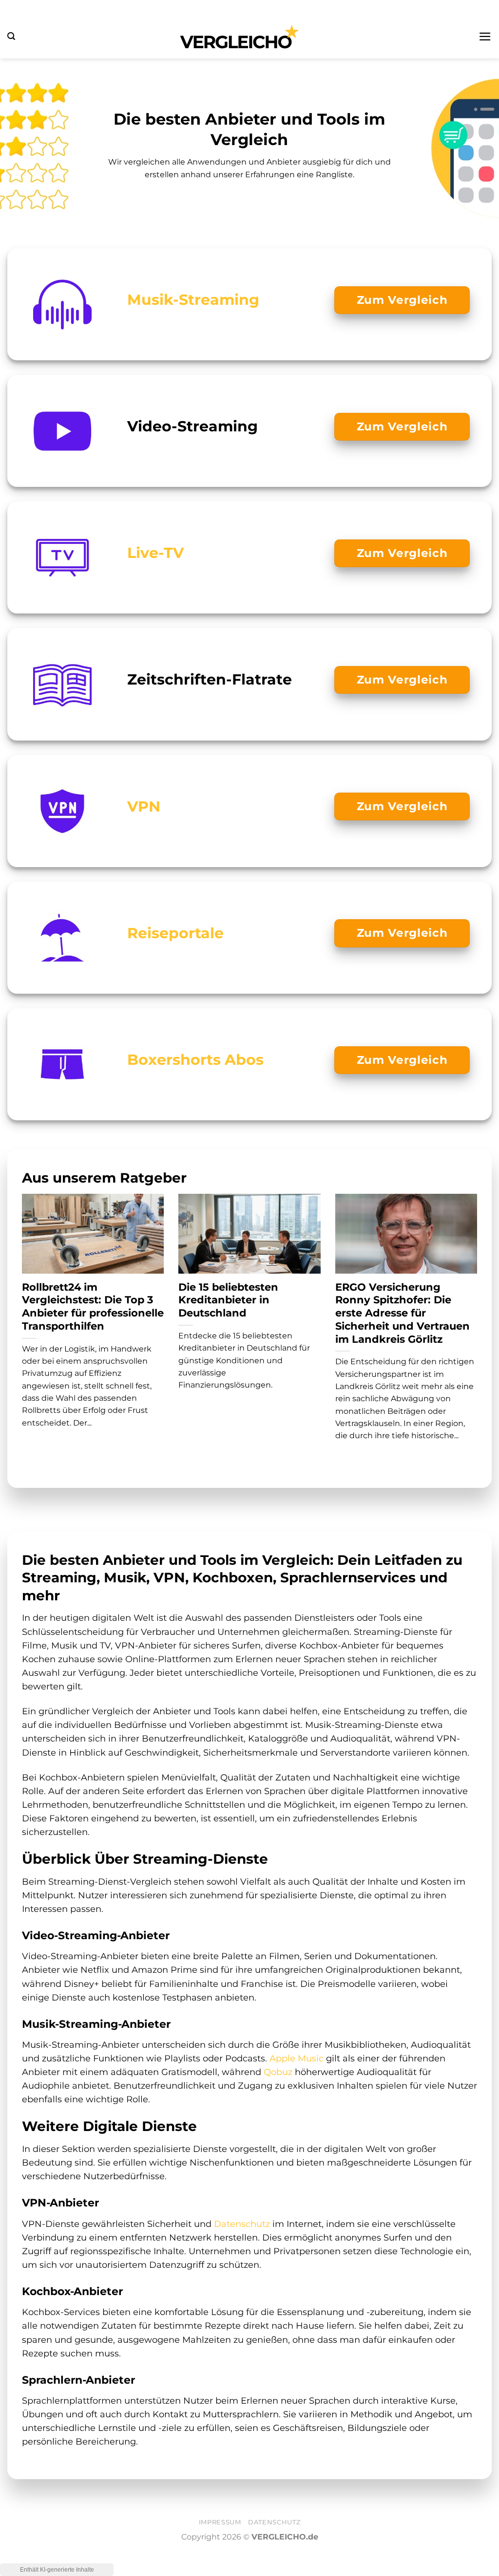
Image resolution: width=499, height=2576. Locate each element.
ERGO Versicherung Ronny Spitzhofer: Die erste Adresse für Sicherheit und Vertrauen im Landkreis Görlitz (403, 1313)
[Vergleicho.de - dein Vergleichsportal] (240, 37)
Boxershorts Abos (195, 1059)
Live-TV (155, 553)
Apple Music (297, 2058)
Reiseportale (175, 933)
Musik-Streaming (193, 299)
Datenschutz (242, 2224)
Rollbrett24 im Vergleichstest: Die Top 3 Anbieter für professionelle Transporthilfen (93, 1307)
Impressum (220, 2522)
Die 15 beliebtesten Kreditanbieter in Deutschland (228, 1300)
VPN (144, 806)
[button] (11, 36)
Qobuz (278, 2072)
